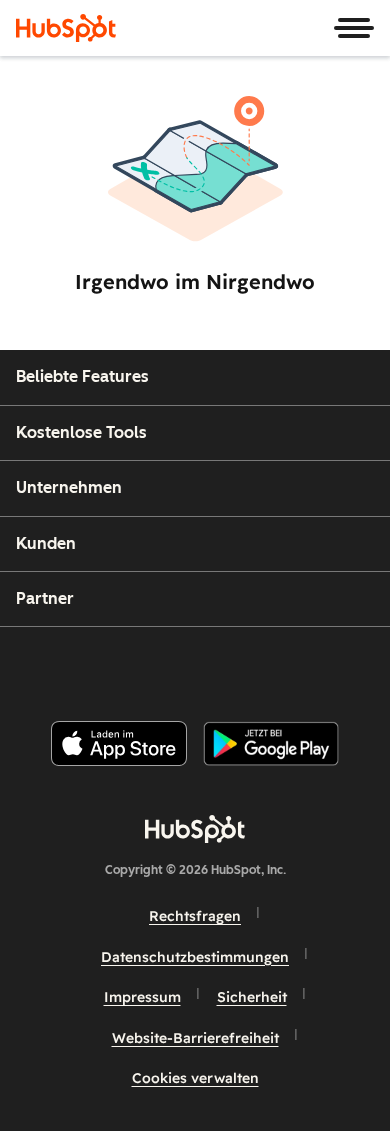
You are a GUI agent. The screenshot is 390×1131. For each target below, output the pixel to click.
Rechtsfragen (195, 916)
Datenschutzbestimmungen (195, 957)
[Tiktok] (362, 665)
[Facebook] (60, 665)
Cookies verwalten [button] (195, 1078)
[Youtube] (160, 665)
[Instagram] (110, 665)
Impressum (142, 997)
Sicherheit (252, 997)
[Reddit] (312, 665)
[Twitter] (211, 665)
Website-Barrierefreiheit (195, 1038)
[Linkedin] (261, 665)
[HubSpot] (66, 28)
